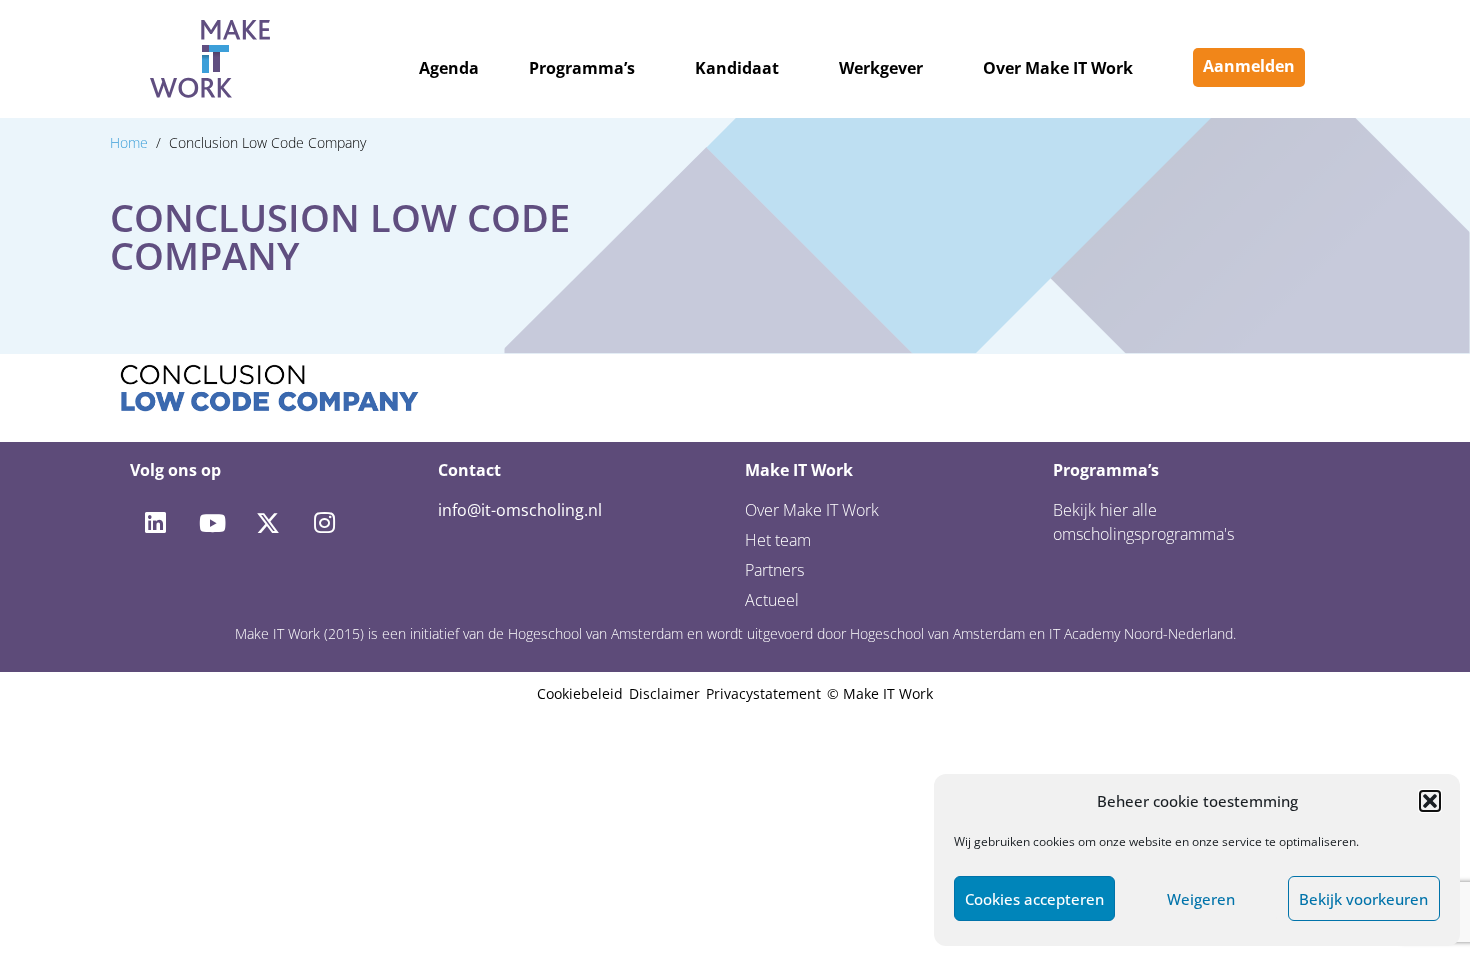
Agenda (449, 68)
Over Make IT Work (1058, 68)
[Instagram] (324, 523)
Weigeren (1201, 899)
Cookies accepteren (1034, 899)
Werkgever (881, 68)
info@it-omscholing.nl (520, 510)
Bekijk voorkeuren (1363, 899)
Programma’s (582, 68)
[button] (1430, 801)
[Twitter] (268, 523)
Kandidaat (737, 68)
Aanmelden (1249, 66)
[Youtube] (211, 523)
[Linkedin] (155, 523)
